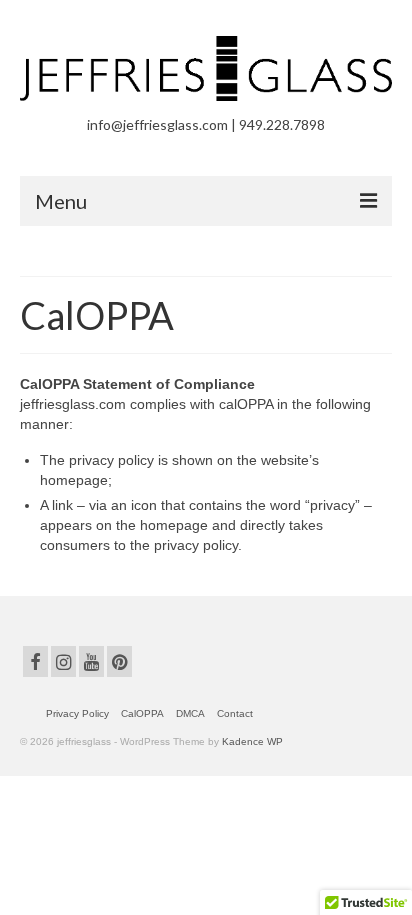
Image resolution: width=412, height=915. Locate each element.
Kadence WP (252, 741)
